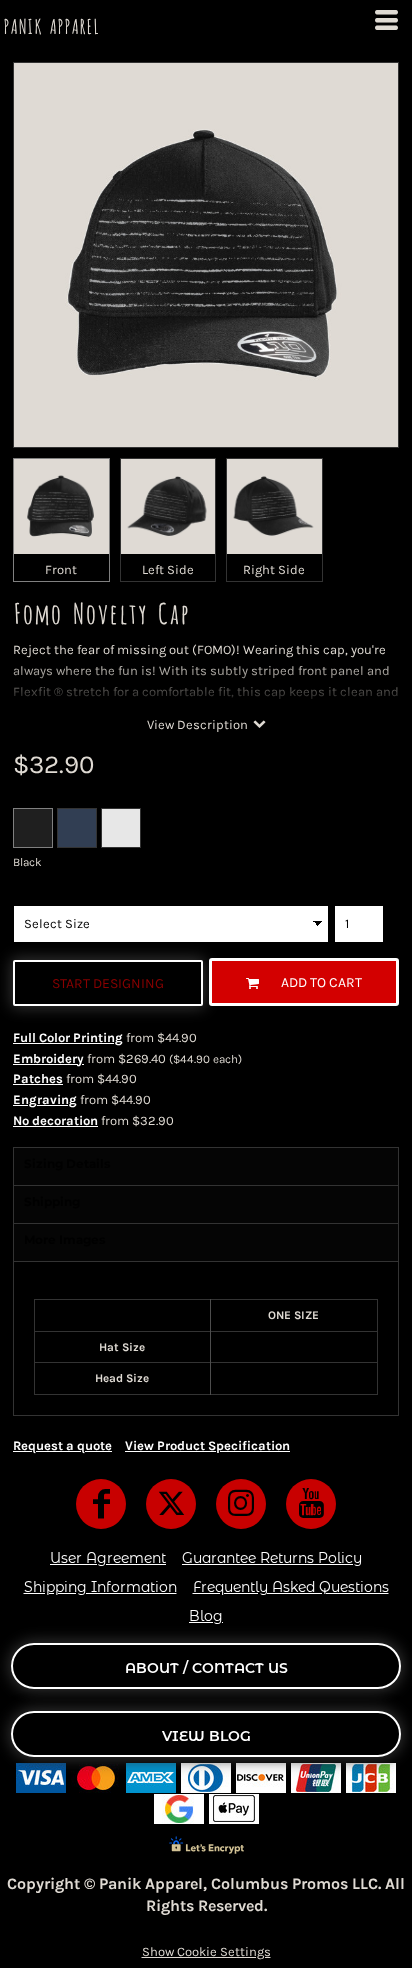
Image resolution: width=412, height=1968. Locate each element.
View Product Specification (207, 1445)
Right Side (274, 569)
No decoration (55, 1120)
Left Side (168, 569)
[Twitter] (171, 1504)
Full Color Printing (68, 1037)
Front (61, 569)
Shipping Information (100, 1587)
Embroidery (48, 1058)
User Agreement (108, 1558)
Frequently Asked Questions (291, 1587)
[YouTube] (311, 1504)
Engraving (45, 1099)
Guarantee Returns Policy (272, 1558)
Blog (206, 1616)
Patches (38, 1078)
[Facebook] (101, 1504)
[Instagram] (241, 1504)
